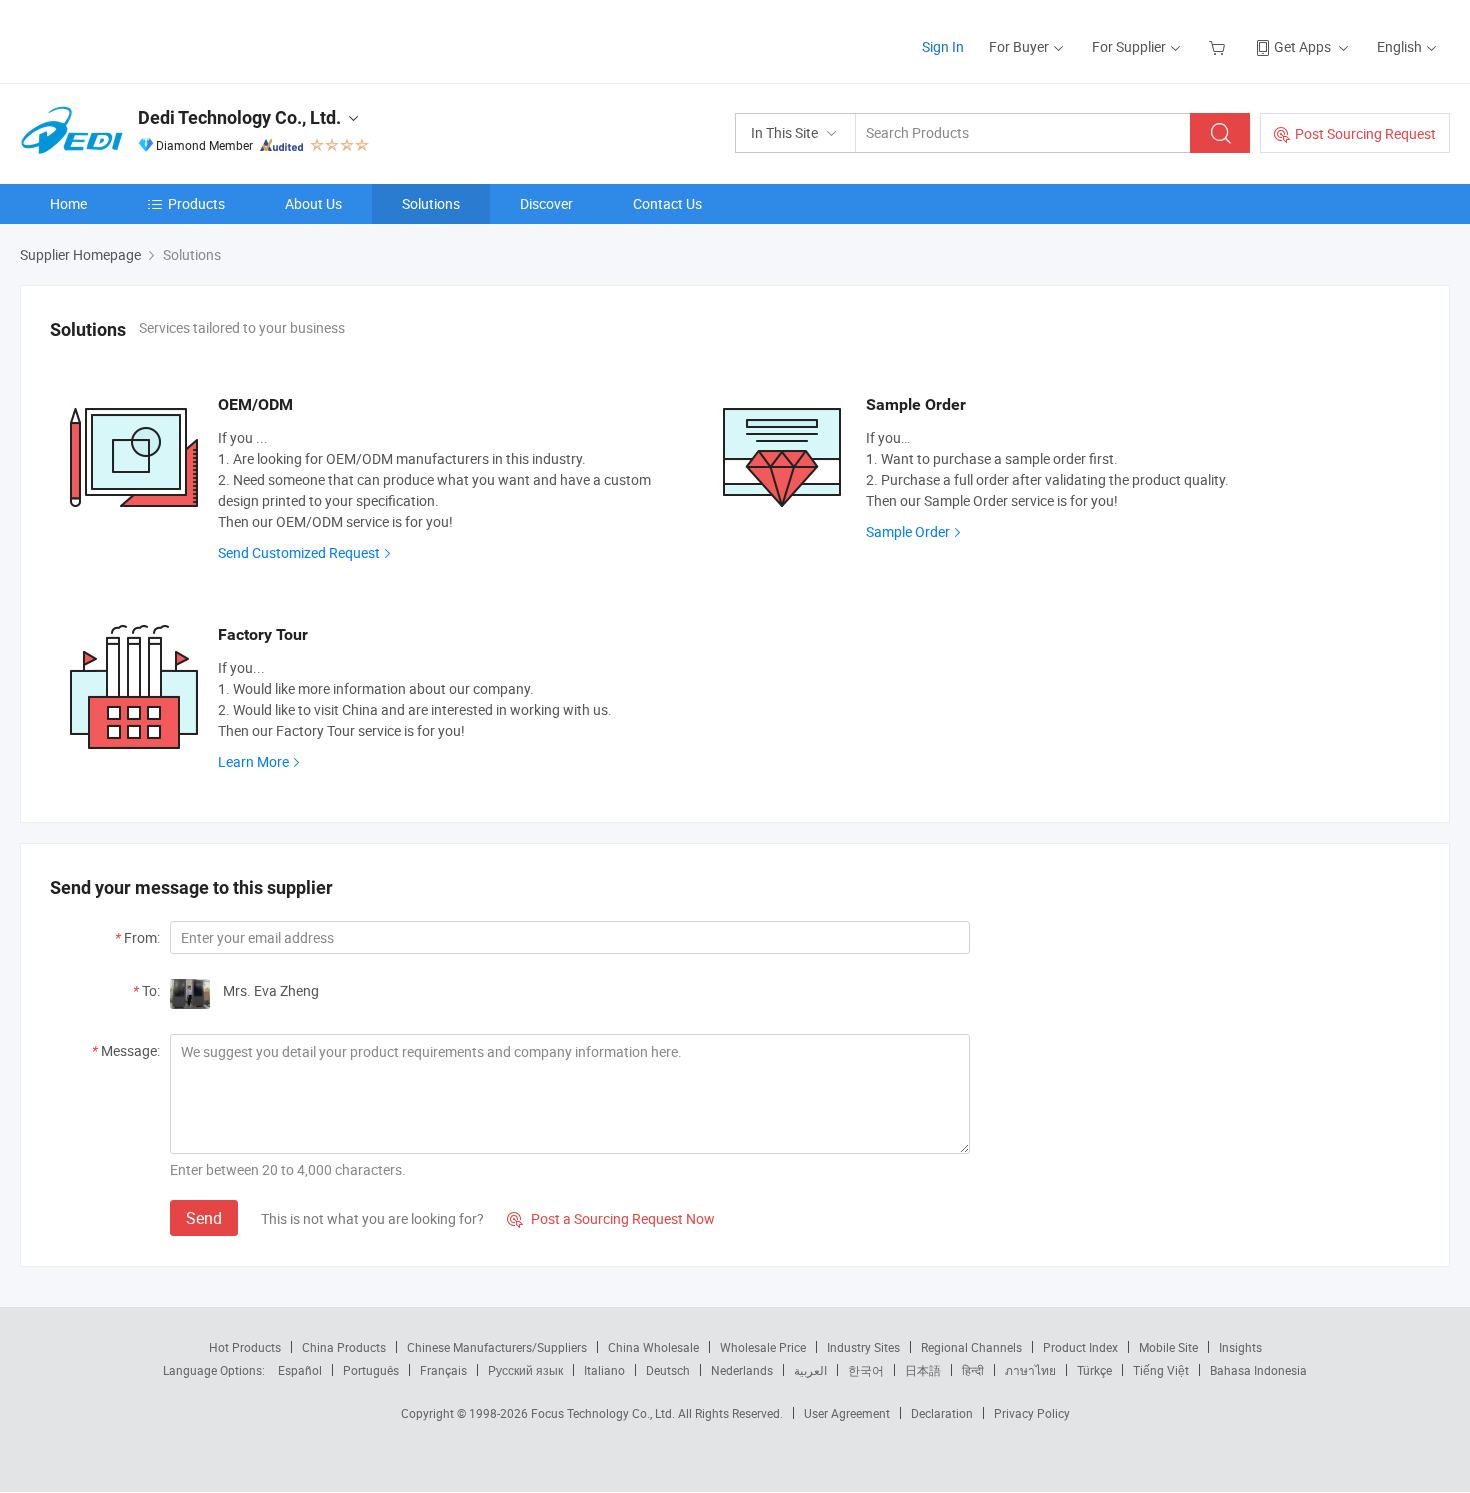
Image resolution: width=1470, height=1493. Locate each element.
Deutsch (668, 1370)
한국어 (866, 1370)
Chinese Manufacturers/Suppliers (497, 1347)
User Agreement (847, 1413)
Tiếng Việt (1161, 1370)
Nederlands (742, 1370)
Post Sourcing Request (1365, 133)
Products (196, 203)
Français (443, 1370)
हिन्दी (973, 1370)
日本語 (923, 1370)
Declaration (942, 1413)
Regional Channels (971, 1347)
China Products (344, 1347)
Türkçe (1094, 1370)
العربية (810, 1370)
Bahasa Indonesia (1258, 1370)
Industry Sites (863, 1347)
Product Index (1080, 1347)
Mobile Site (1168, 1347)
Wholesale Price (763, 1347)
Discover (546, 203)
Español (300, 1370)
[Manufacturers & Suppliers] (148, 39)
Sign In (943, 46)
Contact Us (667, 203)
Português (371, 1370)
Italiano (604, 1370)
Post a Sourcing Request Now (611, 1218)
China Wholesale (653, 1347)
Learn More (253, 761)
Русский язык (525, 1370)
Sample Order (908, 531)
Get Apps (1302, 46)
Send (204, 1218)
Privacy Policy (1032, 1413)
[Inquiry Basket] (1219, 46)
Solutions (431, 203)
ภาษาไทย (1030, 1370)
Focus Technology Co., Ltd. (604, 1413)
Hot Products (245, 1347)
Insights (1240, 1347)
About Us (313, 203)
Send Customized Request (299, 552)
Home (68, 203)
